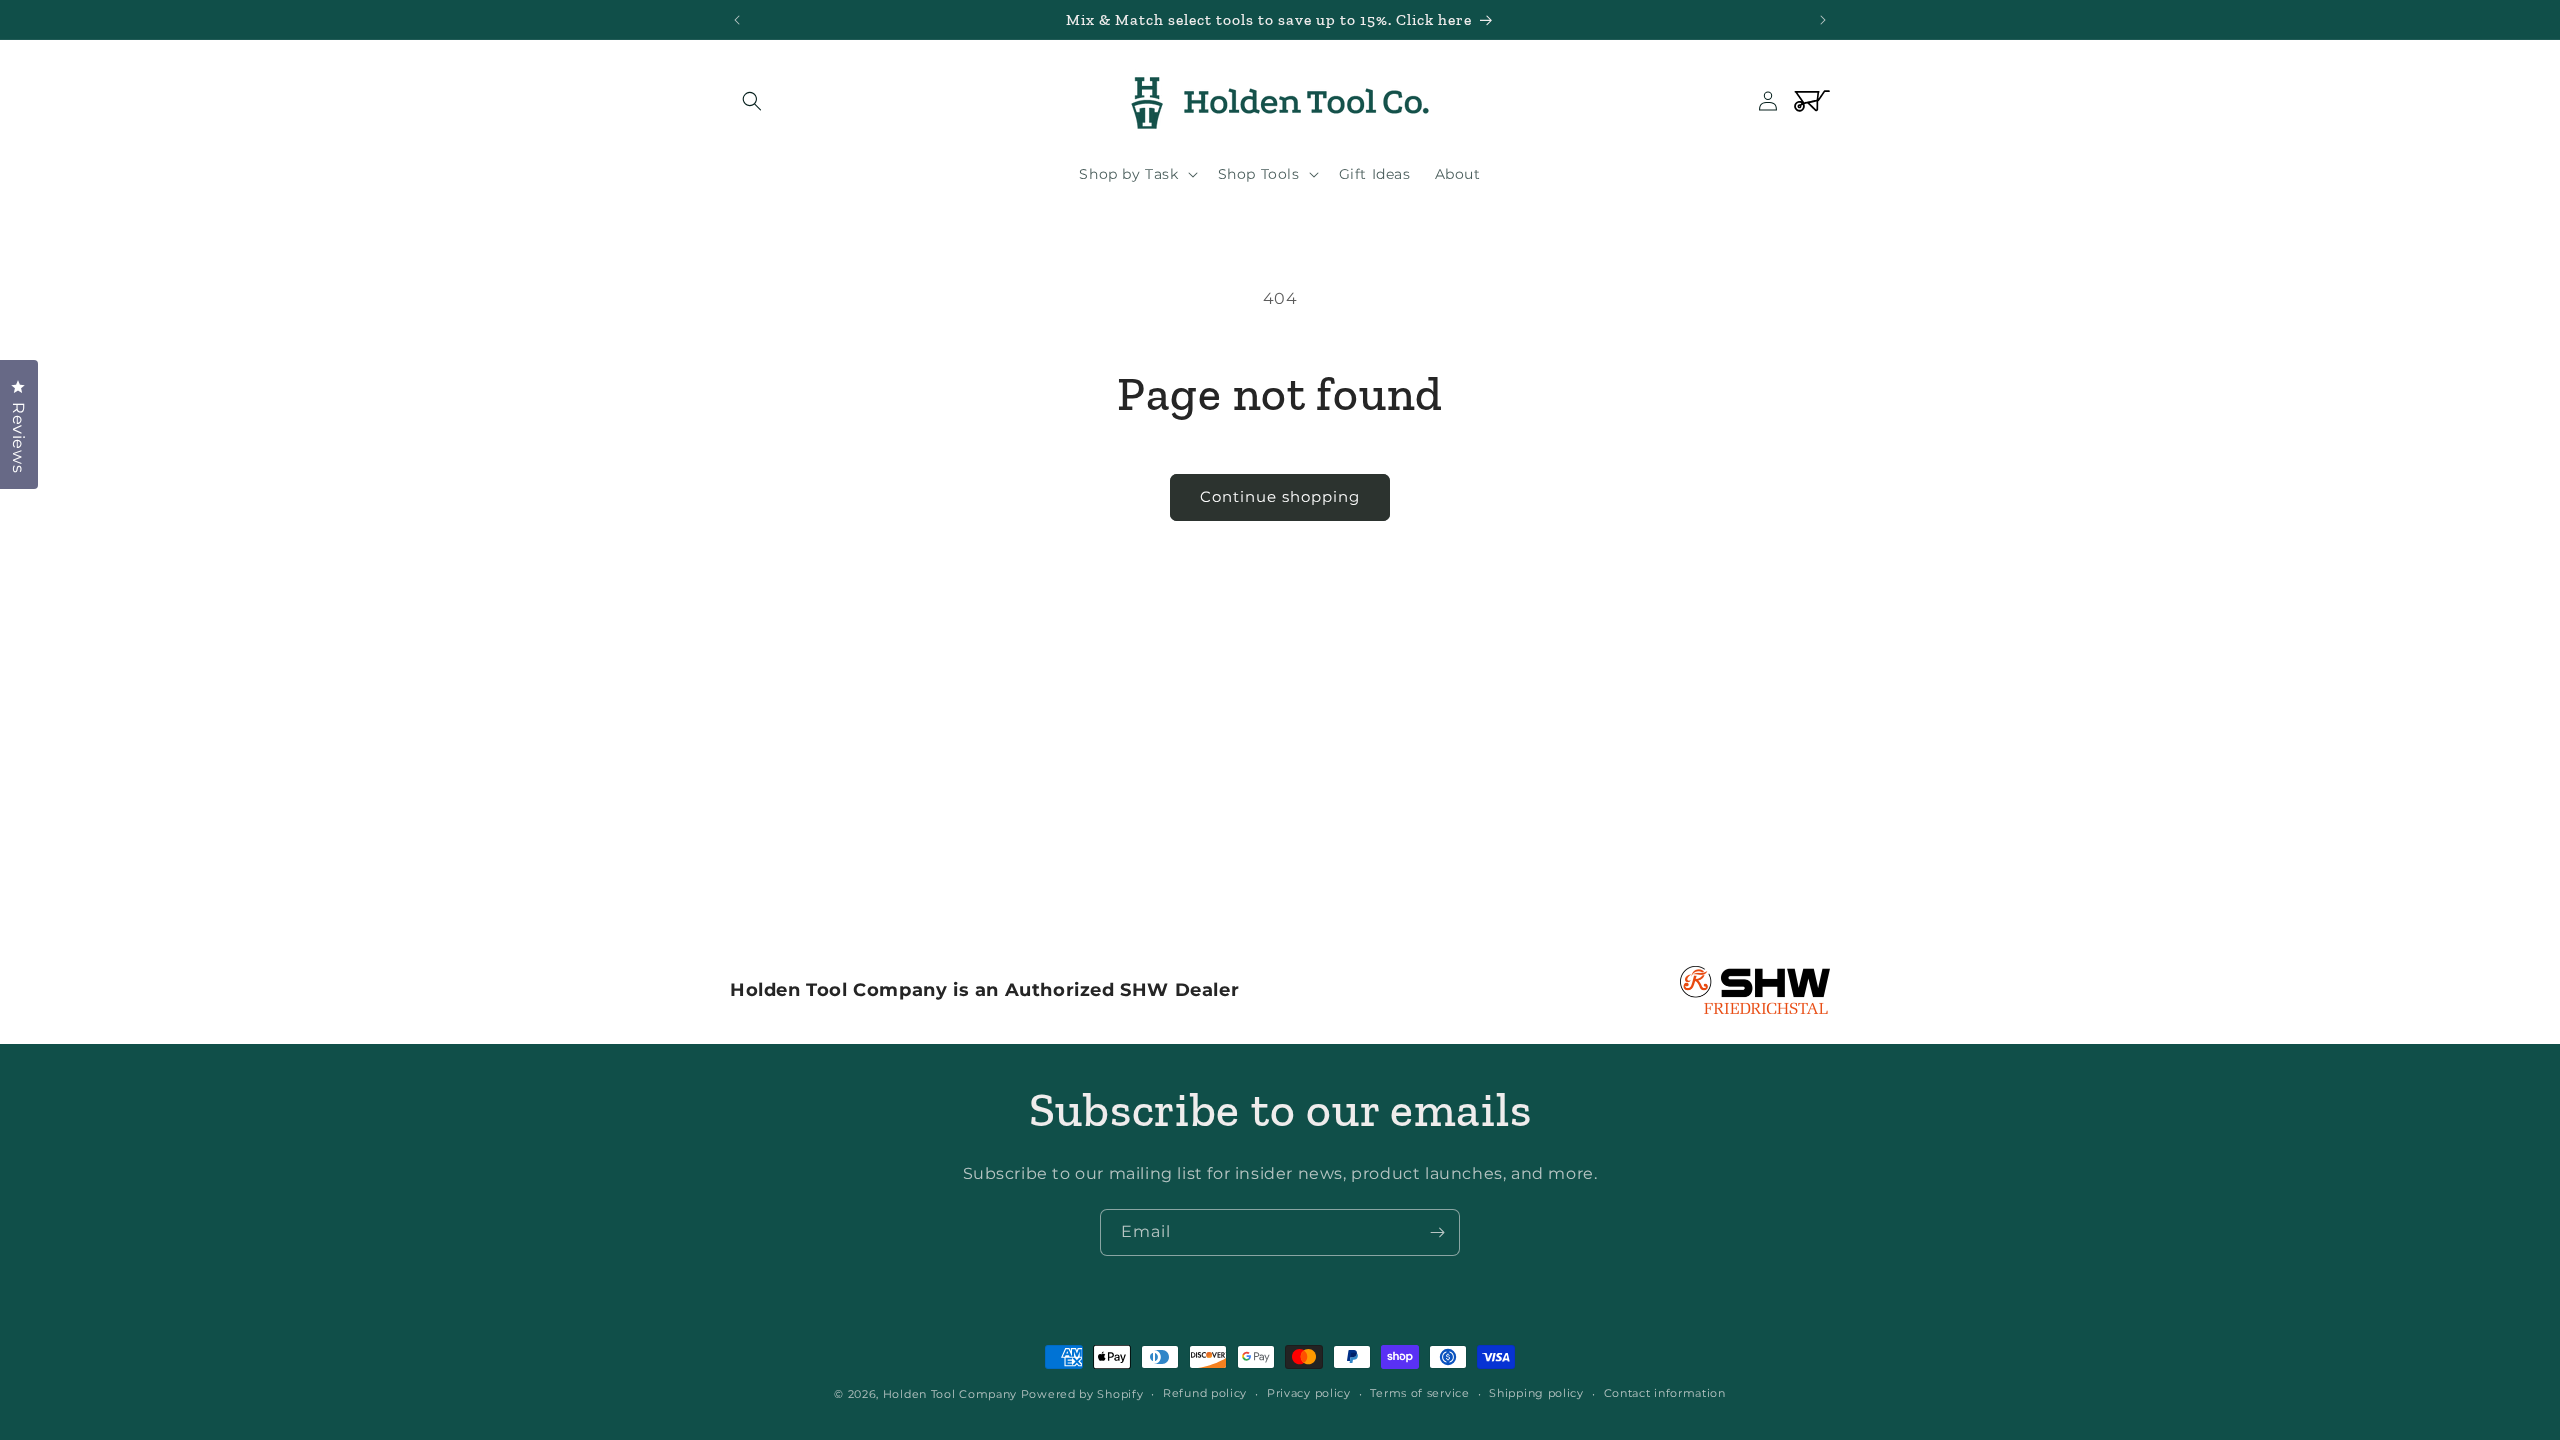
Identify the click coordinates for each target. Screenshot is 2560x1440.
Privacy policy (1309, 1393)
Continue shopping (1280, 496)
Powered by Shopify (1082, 1394)
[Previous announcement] (737, 20)
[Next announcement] (1823, 20)
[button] (752, 101)
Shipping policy (1536, 1393)
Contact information (1665, 1393)
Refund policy (1205, 1393)
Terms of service (1419, 1393)
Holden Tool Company (950, 1394)
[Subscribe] (1437, 1232)
